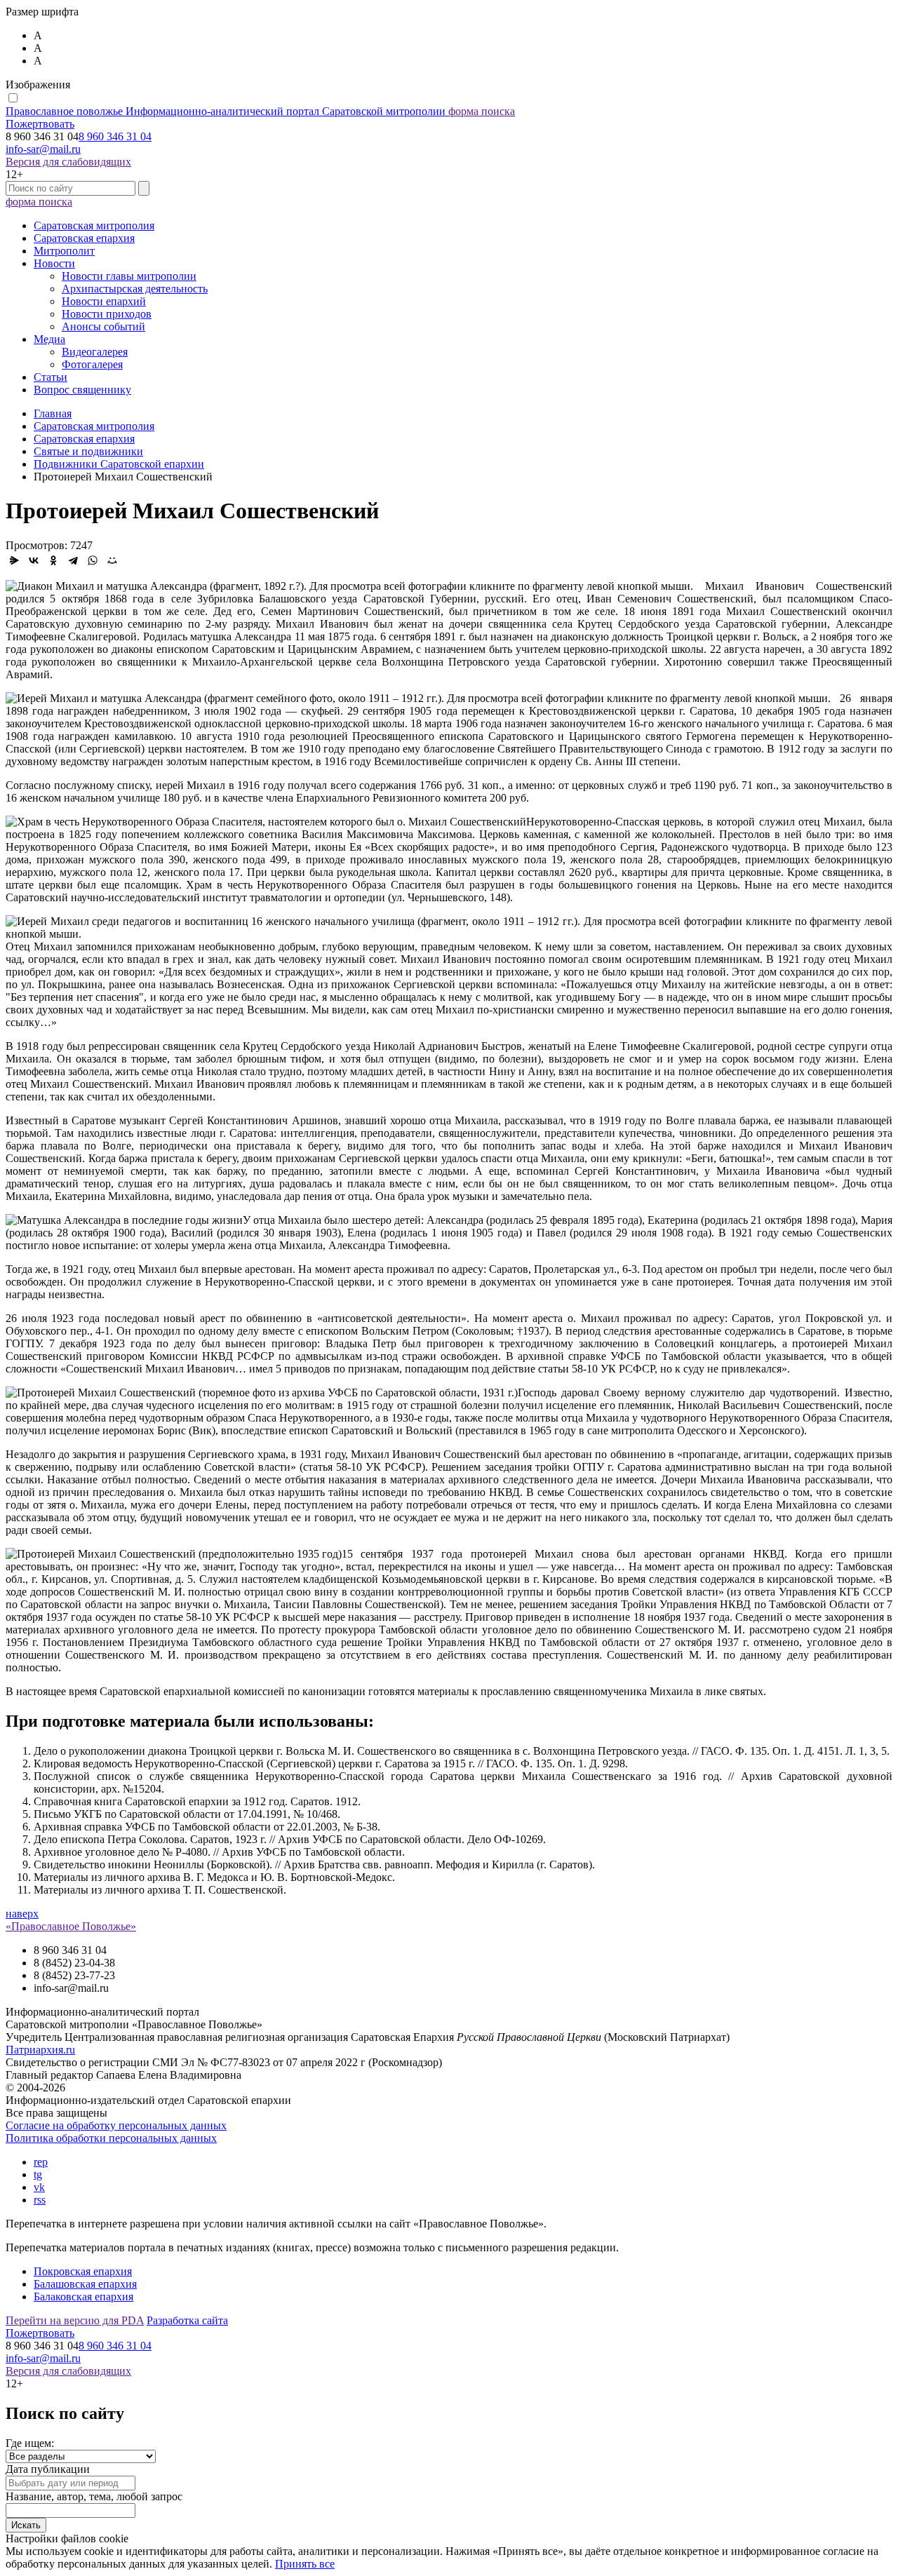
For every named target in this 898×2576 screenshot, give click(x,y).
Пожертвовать (40, 124)
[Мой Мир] (112, 560)
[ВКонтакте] (34, 560)
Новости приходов (107, 314)
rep (41, 2162)
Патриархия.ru (40, 2050)
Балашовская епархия (85, 2284)
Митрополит (64, 251)
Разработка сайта (187, 2320)
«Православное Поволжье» (71, 1926)
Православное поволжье (226, 111)
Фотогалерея (92, 364)
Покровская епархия (83, 2271)
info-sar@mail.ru (43, 149)
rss (40, 2200)
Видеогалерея (95, 352)
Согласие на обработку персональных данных (116, 2125)
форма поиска (482, 111)
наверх (22, 1914)
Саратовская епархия (84, 238)
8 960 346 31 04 (115, 136)
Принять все (305, 2564)
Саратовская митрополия (94, 225)
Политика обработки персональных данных (111, 2138)
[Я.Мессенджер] (14, 560)
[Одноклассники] (53, 560)
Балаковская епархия (83, 2297)
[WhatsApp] (93, 560)
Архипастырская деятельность (135, 289)
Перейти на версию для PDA (75, 2320)
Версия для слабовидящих (68, 162)
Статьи (51, 377)
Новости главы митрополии (129, 276)
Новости (54, 263)
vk (39, 2187)
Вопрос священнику (82, 390)
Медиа (49, 339)
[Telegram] (73, 560)
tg (38, 2174)
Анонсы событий (103, 326)
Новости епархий (104, 301)
